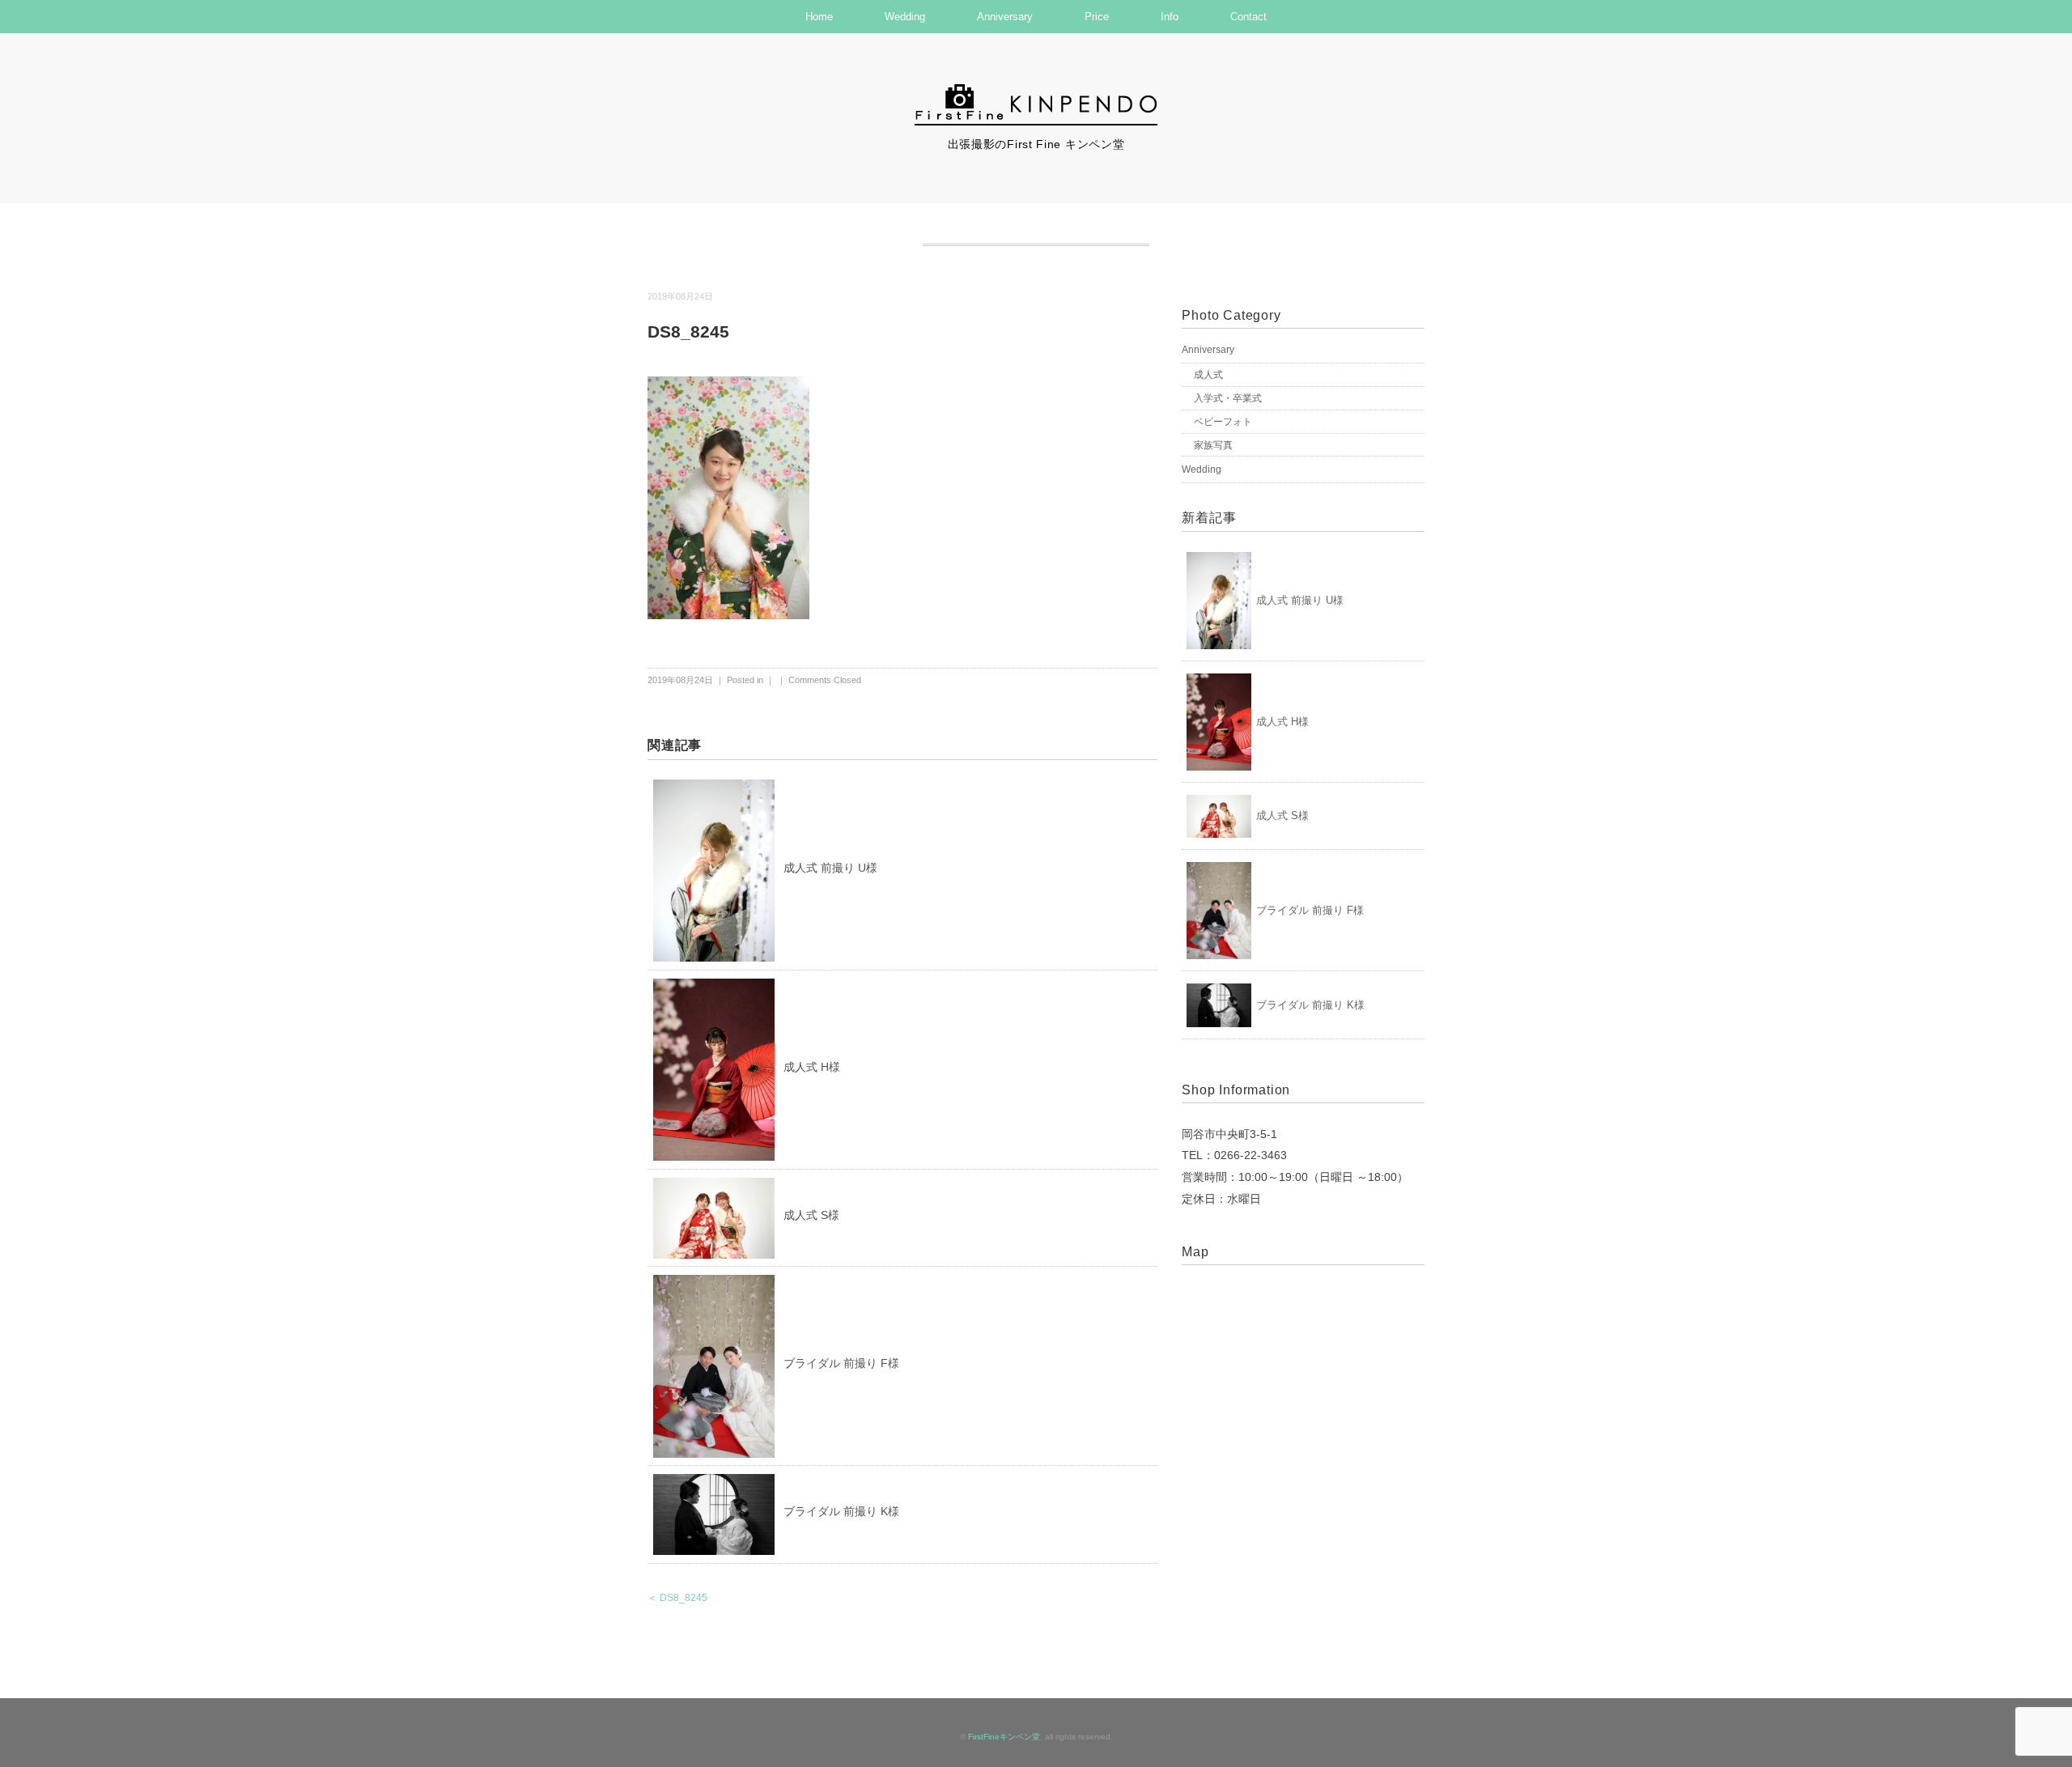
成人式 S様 (811, 1215)
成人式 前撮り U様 (830, 868)
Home (819, 17)
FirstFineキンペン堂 (1004, 1737)
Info (1170, 17)
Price (1097, 17)
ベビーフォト (1223, 422)
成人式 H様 (812, 1067)
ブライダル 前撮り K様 (841, 1511)
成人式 (1208, 375)
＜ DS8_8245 (677, 1598)
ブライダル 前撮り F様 (841, 1363)
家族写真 (1213, 445)
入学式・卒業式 (1228, 398)
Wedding (905, 17)
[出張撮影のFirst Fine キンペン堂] (1036, 91)
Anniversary (1005, 17)
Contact (1248, 17)
